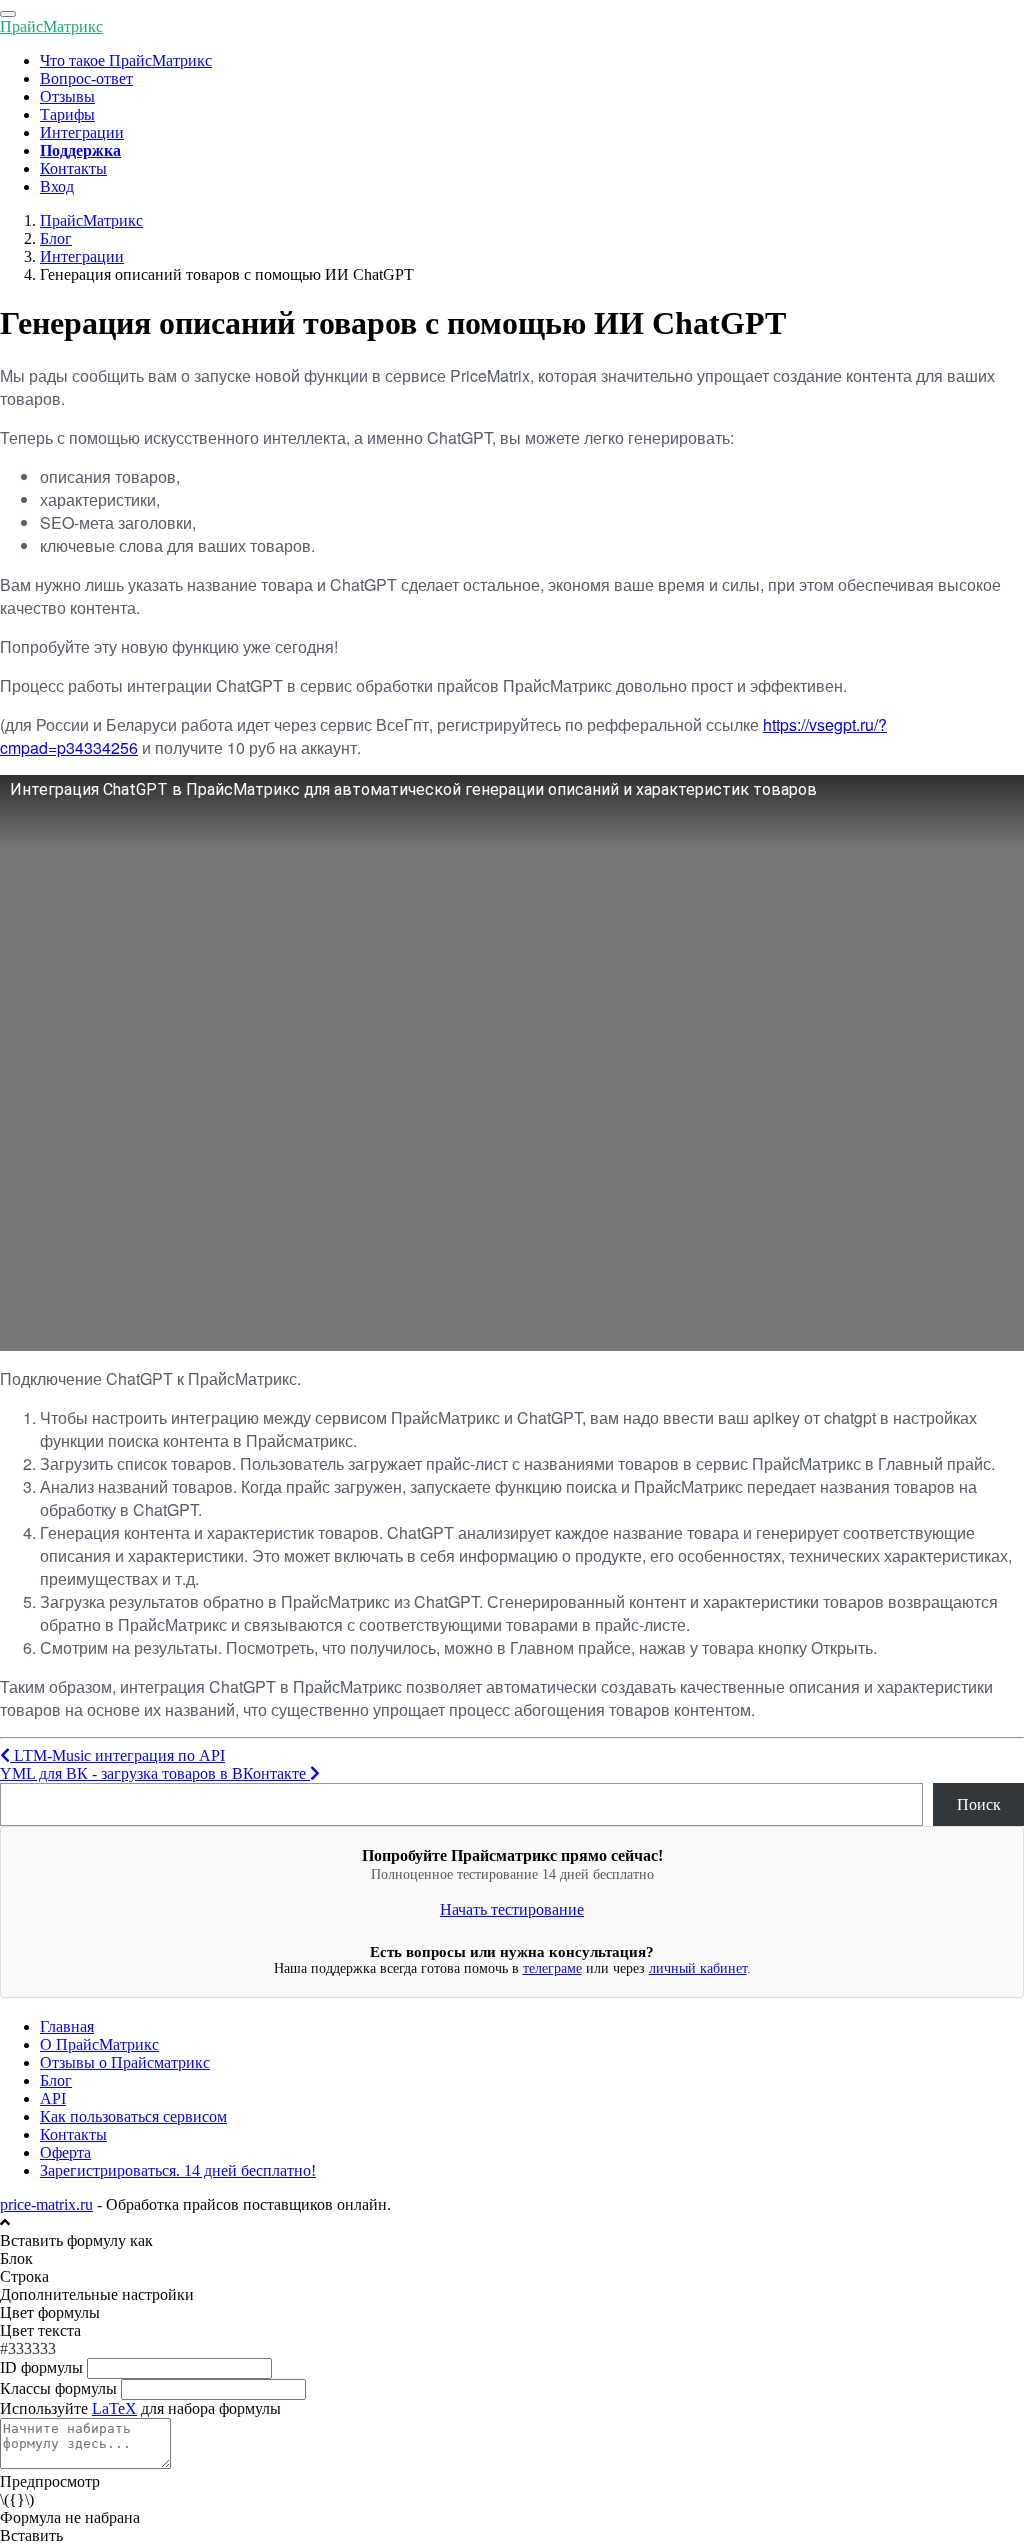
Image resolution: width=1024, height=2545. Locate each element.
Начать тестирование (512, 1909)
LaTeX (114, 2408)
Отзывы (67, 96)
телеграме (552, 1968)
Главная (67, 2026)
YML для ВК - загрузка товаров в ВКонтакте (155, 1773)
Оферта (65, 2152)
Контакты (73, 168)
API (53, 2098)
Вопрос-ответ (86, 78)
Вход (57, 186)
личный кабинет (698, 1968)
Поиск (979, 1804)
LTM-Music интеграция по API (117, 1755)
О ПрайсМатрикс (99, 2044)
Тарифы (67, 114)
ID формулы (41, 2367)
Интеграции (82, 132)
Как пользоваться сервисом (133, 2116)
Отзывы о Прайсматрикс (125, 2062)
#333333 (28, 2348)
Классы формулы (58, 2388)
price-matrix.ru (46, 2204)
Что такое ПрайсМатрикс (126, 60)
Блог (56, 2080)
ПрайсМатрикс (51, 26)
